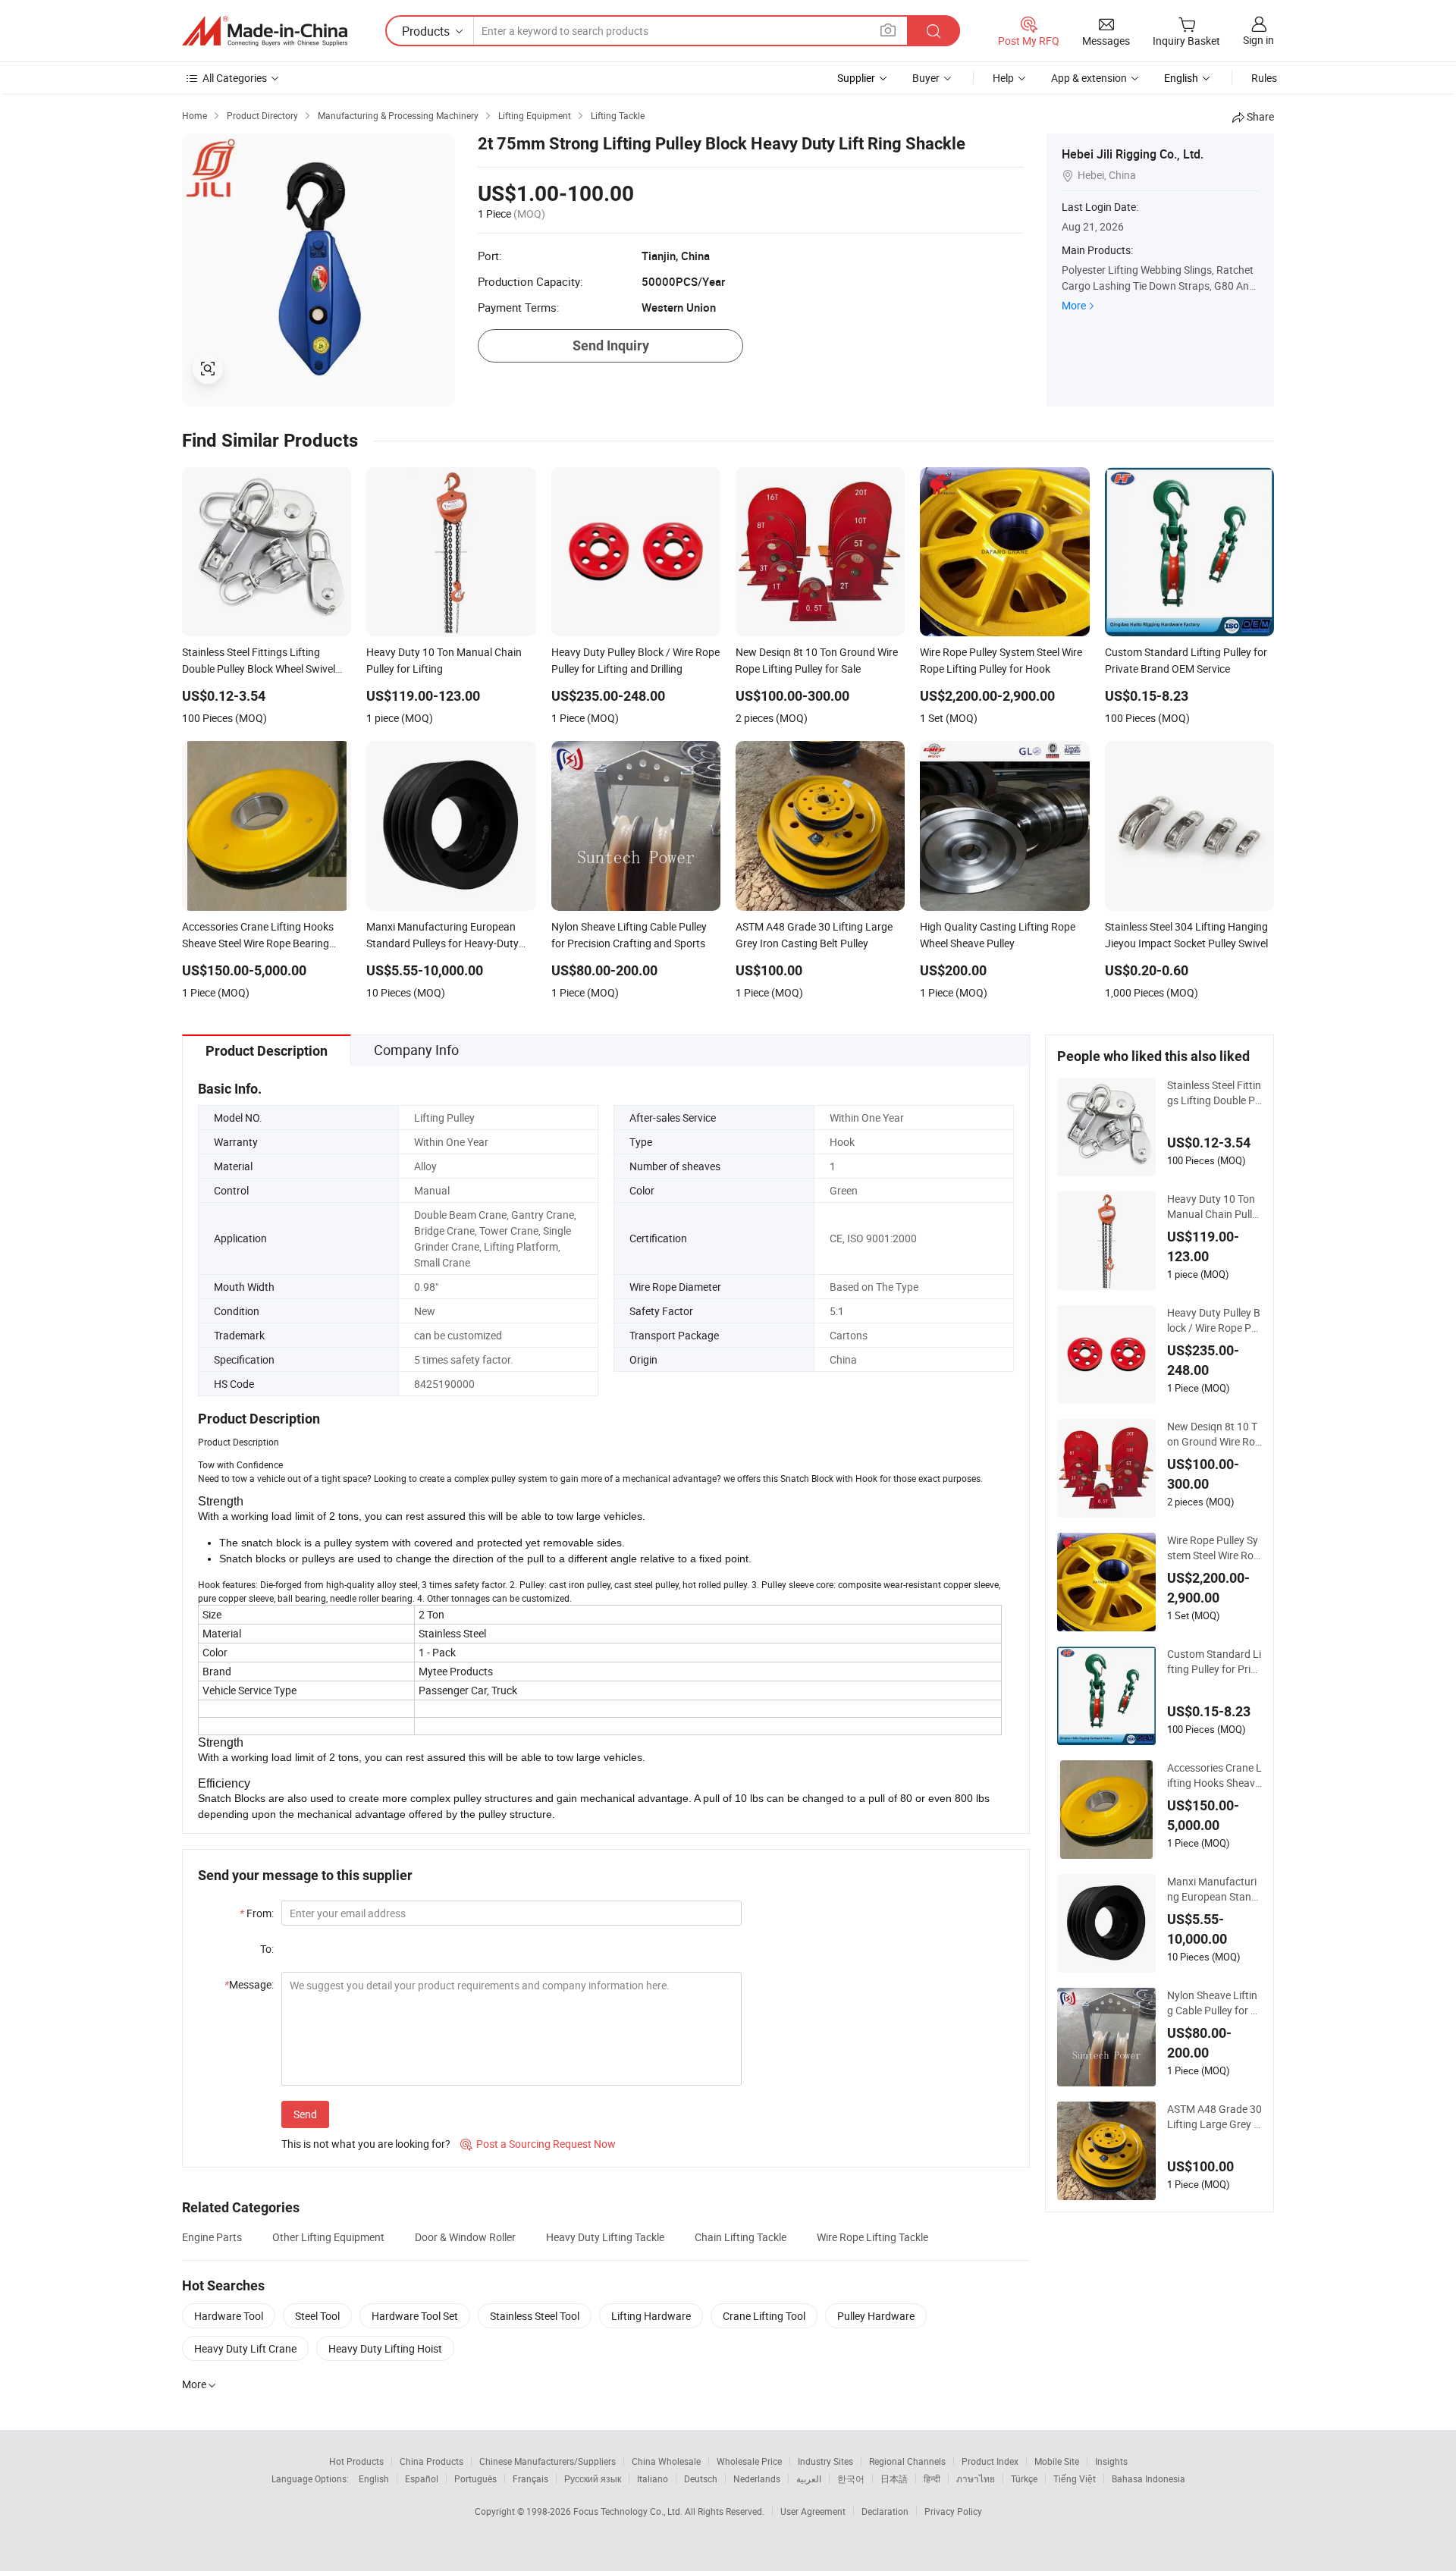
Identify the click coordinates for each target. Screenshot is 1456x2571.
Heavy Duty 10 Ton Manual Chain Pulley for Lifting (1212, 1207)
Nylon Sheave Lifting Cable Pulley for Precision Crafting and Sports (1214, 2003)
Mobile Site (1057, 2461)
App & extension (1089, 78)
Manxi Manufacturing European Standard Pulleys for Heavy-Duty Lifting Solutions (1214, 1889)
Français (530, 2478)
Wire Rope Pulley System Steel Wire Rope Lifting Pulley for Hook (1214, 1548)
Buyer (926, 78)
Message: (249, 1984)
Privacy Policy (953, 2511)
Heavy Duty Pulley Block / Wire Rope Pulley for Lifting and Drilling (1214, 1320)
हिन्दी (932, 2478)
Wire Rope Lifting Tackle (872, 2237)
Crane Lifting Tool (764, 2316)
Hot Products (356, 2461)
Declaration (885, 2511)
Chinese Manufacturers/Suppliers (548, 2461)
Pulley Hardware (876, 2316)
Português (475, 2478)
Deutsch (701, 2478)
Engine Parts (212, 2237)
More (1074, 305)
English (374, 2478)
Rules (1264, 78)
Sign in (1258, 40)
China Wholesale (666, 2461)
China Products (431, 2461)
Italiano (653, 2478)
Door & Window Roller (465, 2237)
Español (422, 2478)
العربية (809, 2478)
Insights (1111, 2461)
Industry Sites (825, 2461)
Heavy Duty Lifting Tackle (605, 2237)
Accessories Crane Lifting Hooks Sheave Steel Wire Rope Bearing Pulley (1214, 1775)
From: (257, 1913)
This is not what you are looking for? (366, 2144)
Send (305, 2114)
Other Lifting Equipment (328, 2237)
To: (267, 1949)
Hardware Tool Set (415, 2316)
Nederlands (757, 2478)
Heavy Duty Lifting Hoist (385, 2348)
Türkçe (1024, 2478)
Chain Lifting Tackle (741, 2237)
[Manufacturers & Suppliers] (265, 31)
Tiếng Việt (1075, 2478)
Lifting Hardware (651, 2316)
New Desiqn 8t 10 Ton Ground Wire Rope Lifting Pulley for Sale (1214, 1434)
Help (1003, 78)
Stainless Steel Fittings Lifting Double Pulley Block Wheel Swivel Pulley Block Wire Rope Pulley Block (1214, 1093)
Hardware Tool (229, 2316)
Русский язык (593, 2478)
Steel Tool (317, 2316)
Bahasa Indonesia (1148, 2478)
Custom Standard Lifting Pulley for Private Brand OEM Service (1214, 1662)
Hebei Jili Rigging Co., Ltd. (1133, 154)
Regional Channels (907, 2461)
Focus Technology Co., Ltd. (629, 2511)
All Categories (235, 78)
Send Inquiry (611, 345)
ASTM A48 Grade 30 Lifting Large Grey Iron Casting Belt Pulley (1214, 2117)
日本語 (894, 2478)
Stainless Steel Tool (535, 2316)
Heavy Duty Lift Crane (245, 2348)
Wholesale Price (749, 2461)
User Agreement (813, 2511)
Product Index (990, 2461)
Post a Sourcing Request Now (538, 2144)
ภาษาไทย (976, 2478)
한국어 (851, 2478)
